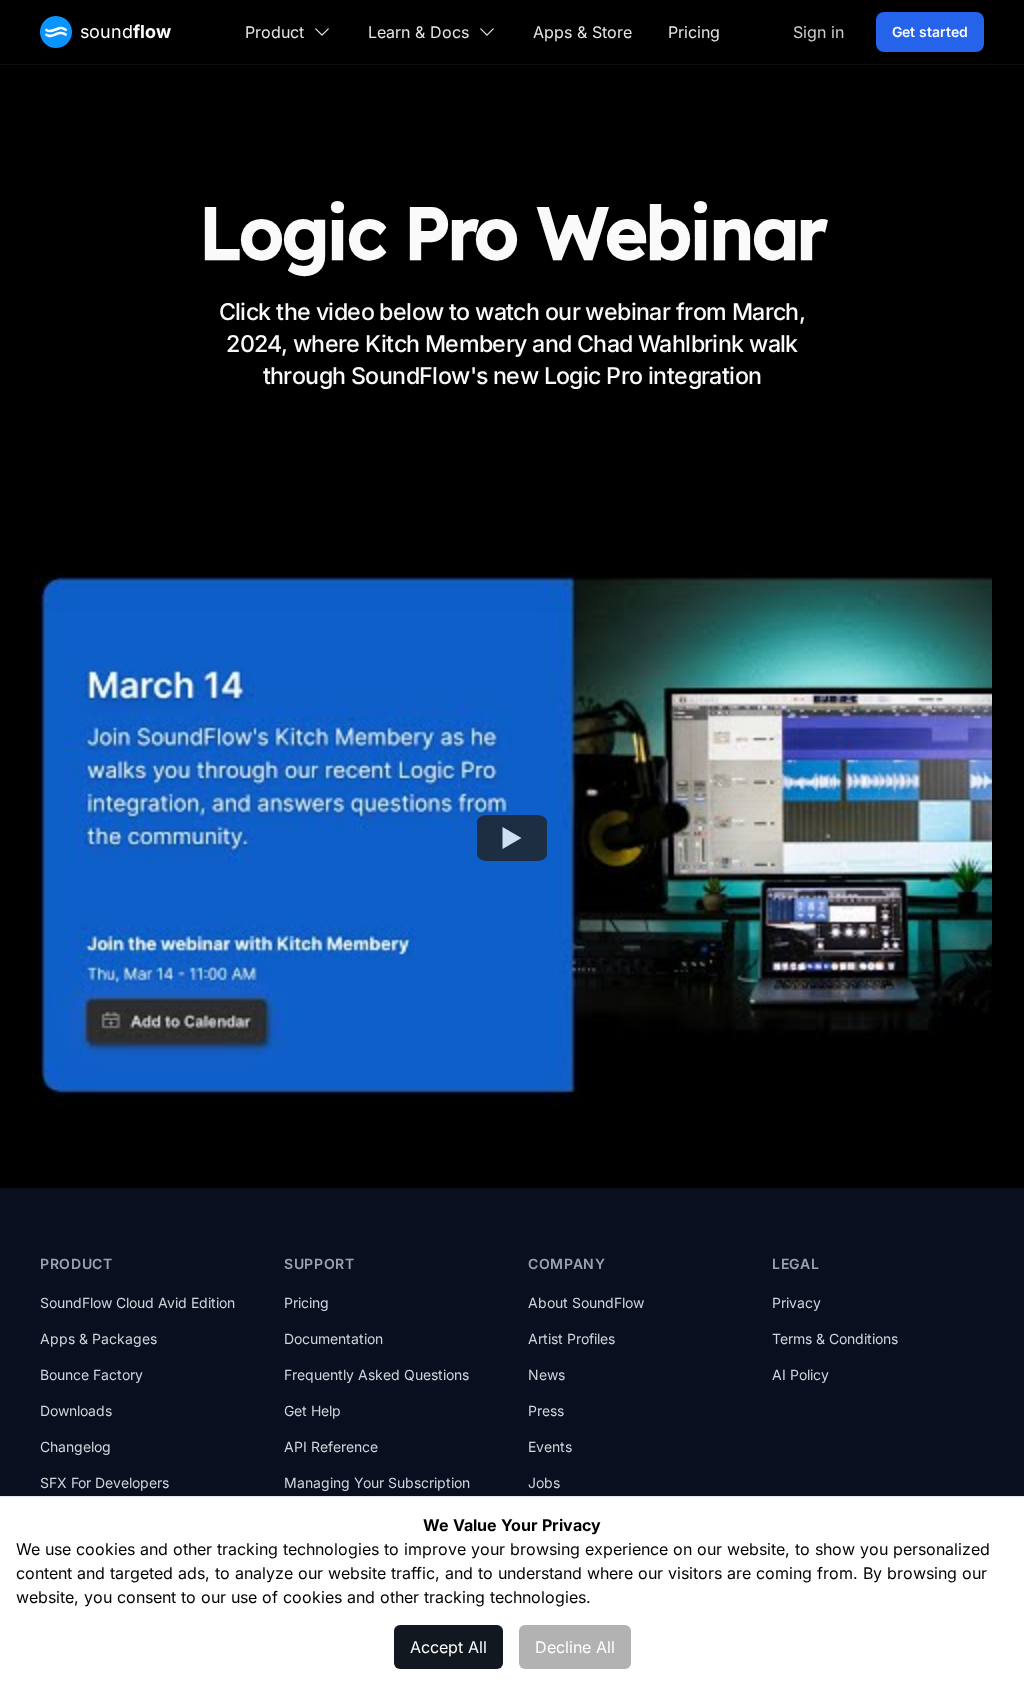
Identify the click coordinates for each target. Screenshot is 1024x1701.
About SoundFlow (586, 1302)
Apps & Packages (98, 1338)
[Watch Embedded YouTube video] (512, 838)
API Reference (331, 1446)
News (546, 1374)
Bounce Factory (91, 1374)
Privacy (796, 1302)
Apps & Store (582, 32)
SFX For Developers (104, 1482)
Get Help (312, 1410)
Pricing (694, 32)
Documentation (333, 1338)
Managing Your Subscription (377, 1482)
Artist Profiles (571, 1338)
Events (550, 1446)
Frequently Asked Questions (376, 1374)
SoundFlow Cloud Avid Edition (137, 1302)
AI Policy (800, 1374)
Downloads (76, 1410)
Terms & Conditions (835, 1338)
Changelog (75, 1446)
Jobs (544, 1482)
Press (546, 1410)
